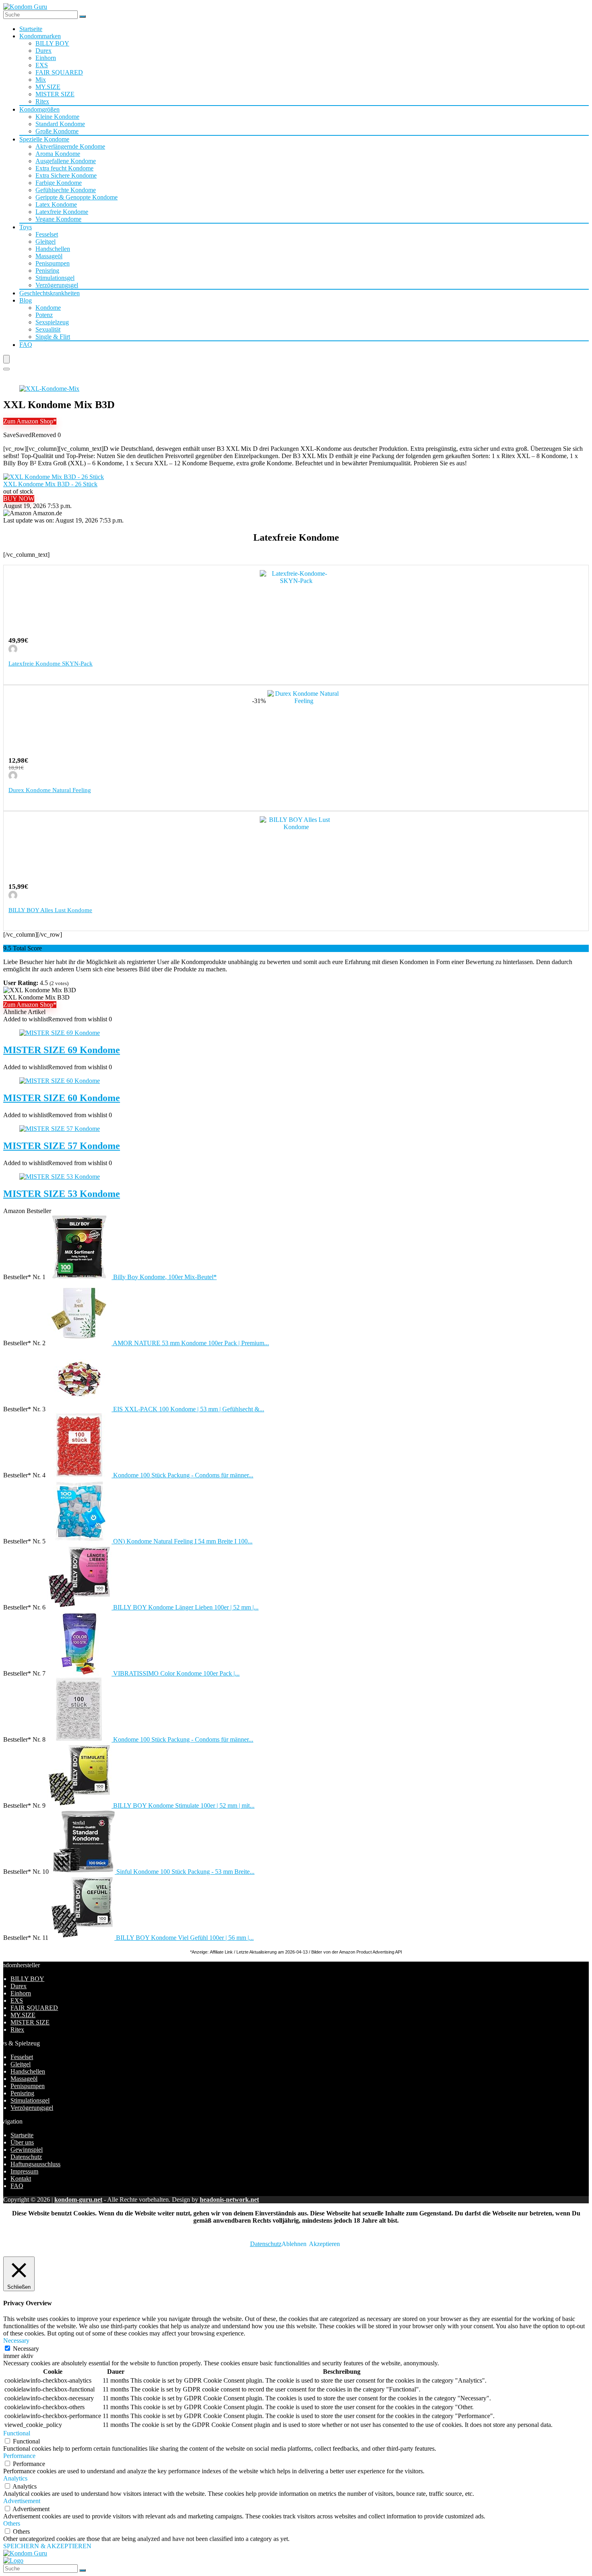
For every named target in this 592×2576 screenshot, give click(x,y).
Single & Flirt (53, 337)
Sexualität (48, 329)
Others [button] (12, 2523)
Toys (26, 227)
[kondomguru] (13, 651)
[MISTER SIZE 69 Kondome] (60, 1033)
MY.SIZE (48, 87)
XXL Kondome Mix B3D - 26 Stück (50, 484)
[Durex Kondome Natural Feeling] (304, 701)
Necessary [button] (16, 2341)
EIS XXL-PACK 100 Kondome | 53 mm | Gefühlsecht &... (189, 1409)
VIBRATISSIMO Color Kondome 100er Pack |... (176, 1673)
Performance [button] (19, 2456)
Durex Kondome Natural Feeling (50, 790)
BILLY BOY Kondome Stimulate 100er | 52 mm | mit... (184, 1805)
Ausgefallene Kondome (66, 161)
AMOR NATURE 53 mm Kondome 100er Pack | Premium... (191, 1343)
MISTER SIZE (55, 94)
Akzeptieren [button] (324, 2244)
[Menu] (6, 359)
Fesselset (47, 234)
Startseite (31, 29)
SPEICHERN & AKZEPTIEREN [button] (47, 2546)
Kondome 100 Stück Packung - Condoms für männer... (183, 1475)
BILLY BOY (52, 43)
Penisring (47, 271)
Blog (26, 300)
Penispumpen (53, 263)
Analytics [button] (15, 2478)
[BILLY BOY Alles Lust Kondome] (296, 827)
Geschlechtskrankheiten (50, 293)
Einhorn (46, 58)
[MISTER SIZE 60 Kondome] (60, 1081)
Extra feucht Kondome (64, 168)
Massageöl (49, 256)
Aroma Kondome (58, 154)
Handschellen (53, 249)
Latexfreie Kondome (62, 212)
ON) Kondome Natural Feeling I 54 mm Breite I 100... (183, 1541)
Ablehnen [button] (294, 2244)
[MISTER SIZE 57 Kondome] (60, 1129)
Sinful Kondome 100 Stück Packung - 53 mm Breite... (185, 1872)
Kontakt (21, 2179)
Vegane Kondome (58, 219)
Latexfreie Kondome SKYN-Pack (51, 664)
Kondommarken (40, 36)
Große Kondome (57, 131)
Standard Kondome (60, 124)
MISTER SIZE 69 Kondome (62, 1050)
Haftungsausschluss (35, 2164)
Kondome (48, 308)
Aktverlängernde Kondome (70, 146)
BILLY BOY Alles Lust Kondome (50, 910)
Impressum (24, 2171)
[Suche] (83, 17)
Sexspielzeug (52, 322)
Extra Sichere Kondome (66, 175)
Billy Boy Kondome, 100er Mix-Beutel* (165, 1277)
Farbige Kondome (59, 183)
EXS (42, 65)
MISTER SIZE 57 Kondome (62, 1146)
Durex (43, 51)
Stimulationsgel (55, 278)
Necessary (26, 2349)
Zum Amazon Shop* (30, 421)
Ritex (42, 101)
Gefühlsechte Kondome (66, 190)
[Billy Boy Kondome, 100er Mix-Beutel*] (80, 1277)
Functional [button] (17, 2433)
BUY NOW (19, 499)
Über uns (22, 2142)
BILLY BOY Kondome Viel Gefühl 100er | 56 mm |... (185, 1938)
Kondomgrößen (39, 109)
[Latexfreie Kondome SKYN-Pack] (296, 581)
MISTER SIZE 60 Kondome (62, 1098)
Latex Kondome (56, 204)
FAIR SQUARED (59, 72)
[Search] (6, 369)
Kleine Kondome (57, 117)
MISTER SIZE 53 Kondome (62, 1194)
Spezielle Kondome (44, 139)
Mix (41, 80)
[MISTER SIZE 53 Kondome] (60, 1177)
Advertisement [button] (22, 2501)
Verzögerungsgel (57, 285)
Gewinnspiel (27, 2150)
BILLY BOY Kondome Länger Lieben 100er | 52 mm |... (186, 1607)
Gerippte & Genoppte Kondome (77, 197)
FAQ (26, 345)
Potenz (44, 315)
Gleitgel (46, 242)
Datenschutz (26, 2157)
